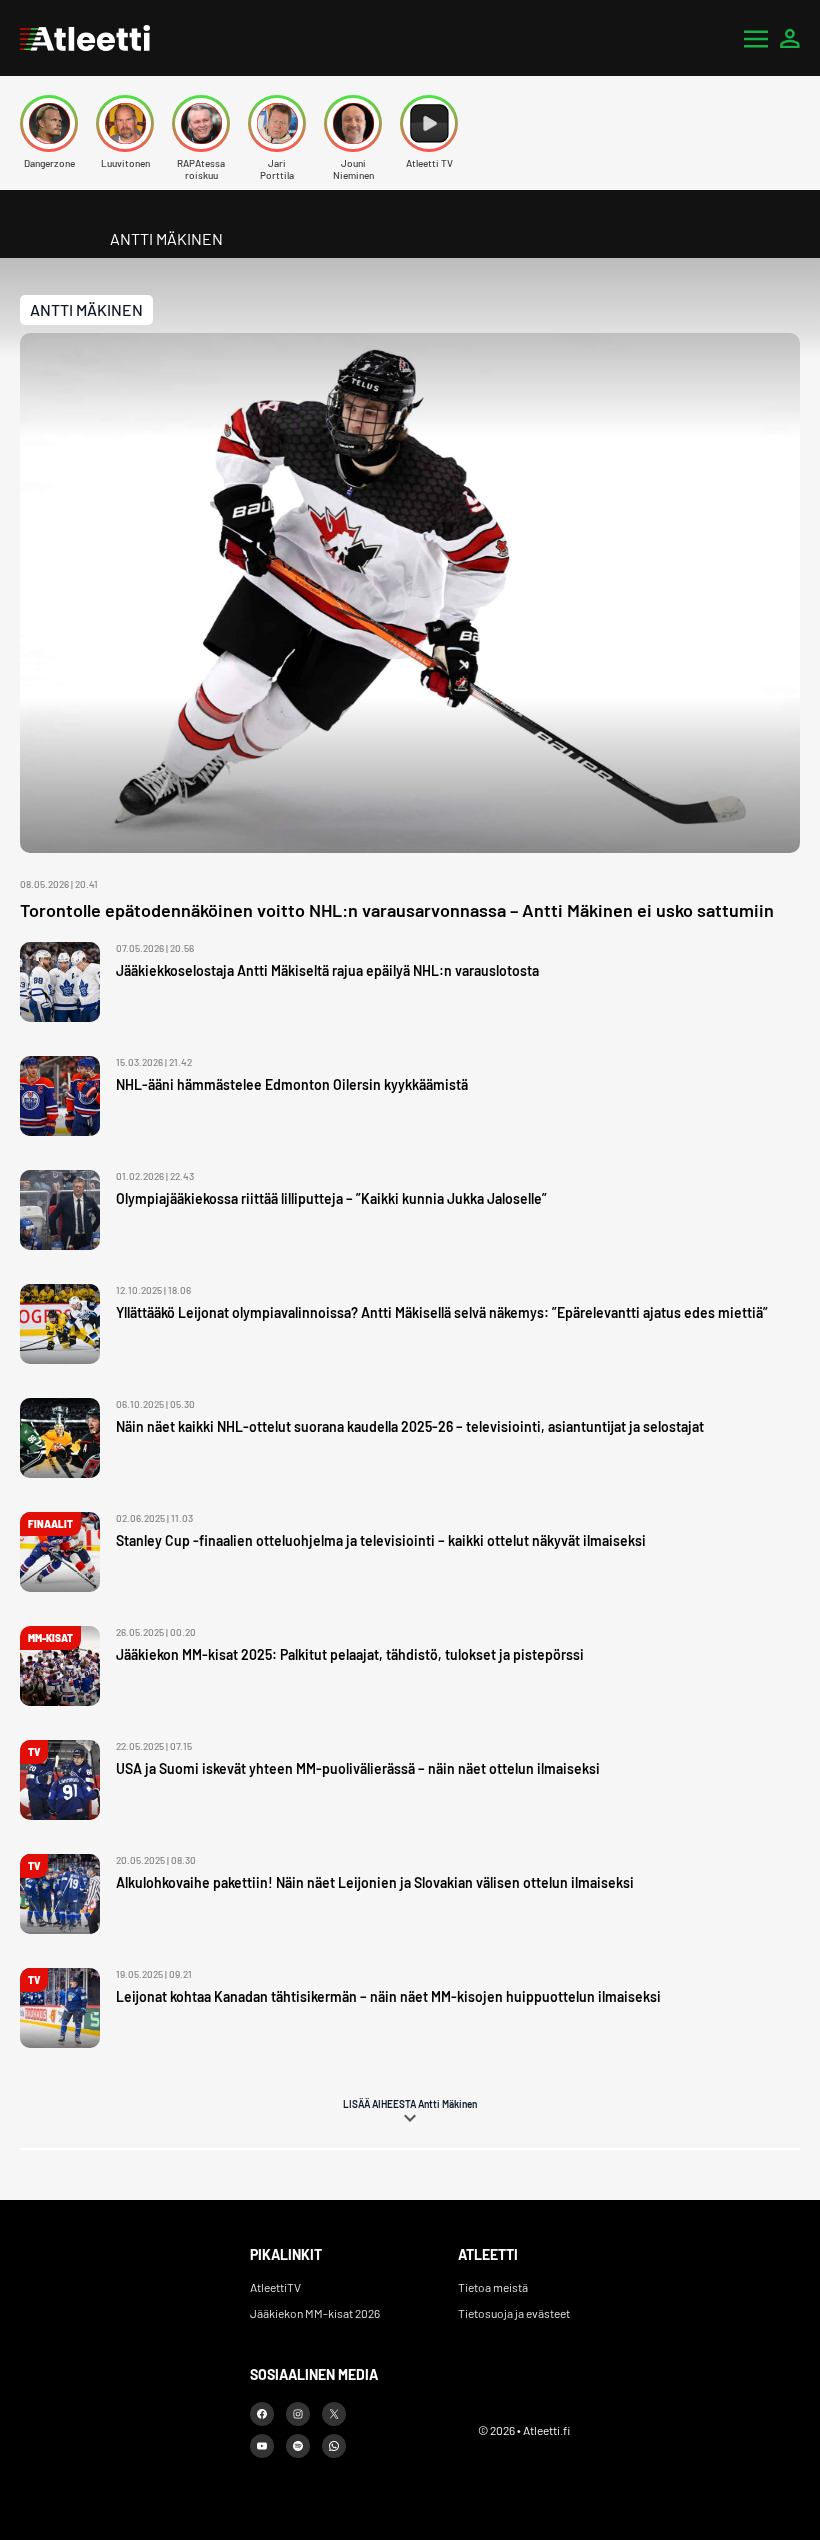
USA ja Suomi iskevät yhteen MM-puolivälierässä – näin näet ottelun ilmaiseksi (358, 1768)
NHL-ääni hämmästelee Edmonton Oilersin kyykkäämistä (292, 1084)
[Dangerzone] (49, 123)
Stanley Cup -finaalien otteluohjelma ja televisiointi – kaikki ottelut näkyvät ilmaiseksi (381, 1540)
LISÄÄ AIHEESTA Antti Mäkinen (410, 2104)
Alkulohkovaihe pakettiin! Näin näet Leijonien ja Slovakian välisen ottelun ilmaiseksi (375, 1882)
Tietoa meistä (493, 2287)
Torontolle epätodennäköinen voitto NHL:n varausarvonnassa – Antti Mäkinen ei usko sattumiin (397, 910)
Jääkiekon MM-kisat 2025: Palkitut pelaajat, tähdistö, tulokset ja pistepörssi (350, 1654)
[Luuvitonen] (125, 123)
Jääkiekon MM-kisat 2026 (315, 2313)
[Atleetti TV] (429, 123)
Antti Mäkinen (86, 309)
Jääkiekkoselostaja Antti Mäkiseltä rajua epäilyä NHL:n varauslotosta (327, 970)
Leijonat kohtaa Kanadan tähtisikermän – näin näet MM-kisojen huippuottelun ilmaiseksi (388, 1996)
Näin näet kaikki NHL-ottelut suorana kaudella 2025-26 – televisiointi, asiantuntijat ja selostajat (410, 1426)
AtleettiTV (275, 2287)
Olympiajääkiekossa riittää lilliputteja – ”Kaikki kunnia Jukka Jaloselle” (331, 1198)
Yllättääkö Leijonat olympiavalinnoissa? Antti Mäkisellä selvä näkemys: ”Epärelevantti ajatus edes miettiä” (442, 1312)
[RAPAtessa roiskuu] (201, 123)
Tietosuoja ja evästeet (514, 2313)
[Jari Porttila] (277, 123)
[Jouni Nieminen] (353, 123)
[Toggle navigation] (756, 38)
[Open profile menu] (790, 38)
